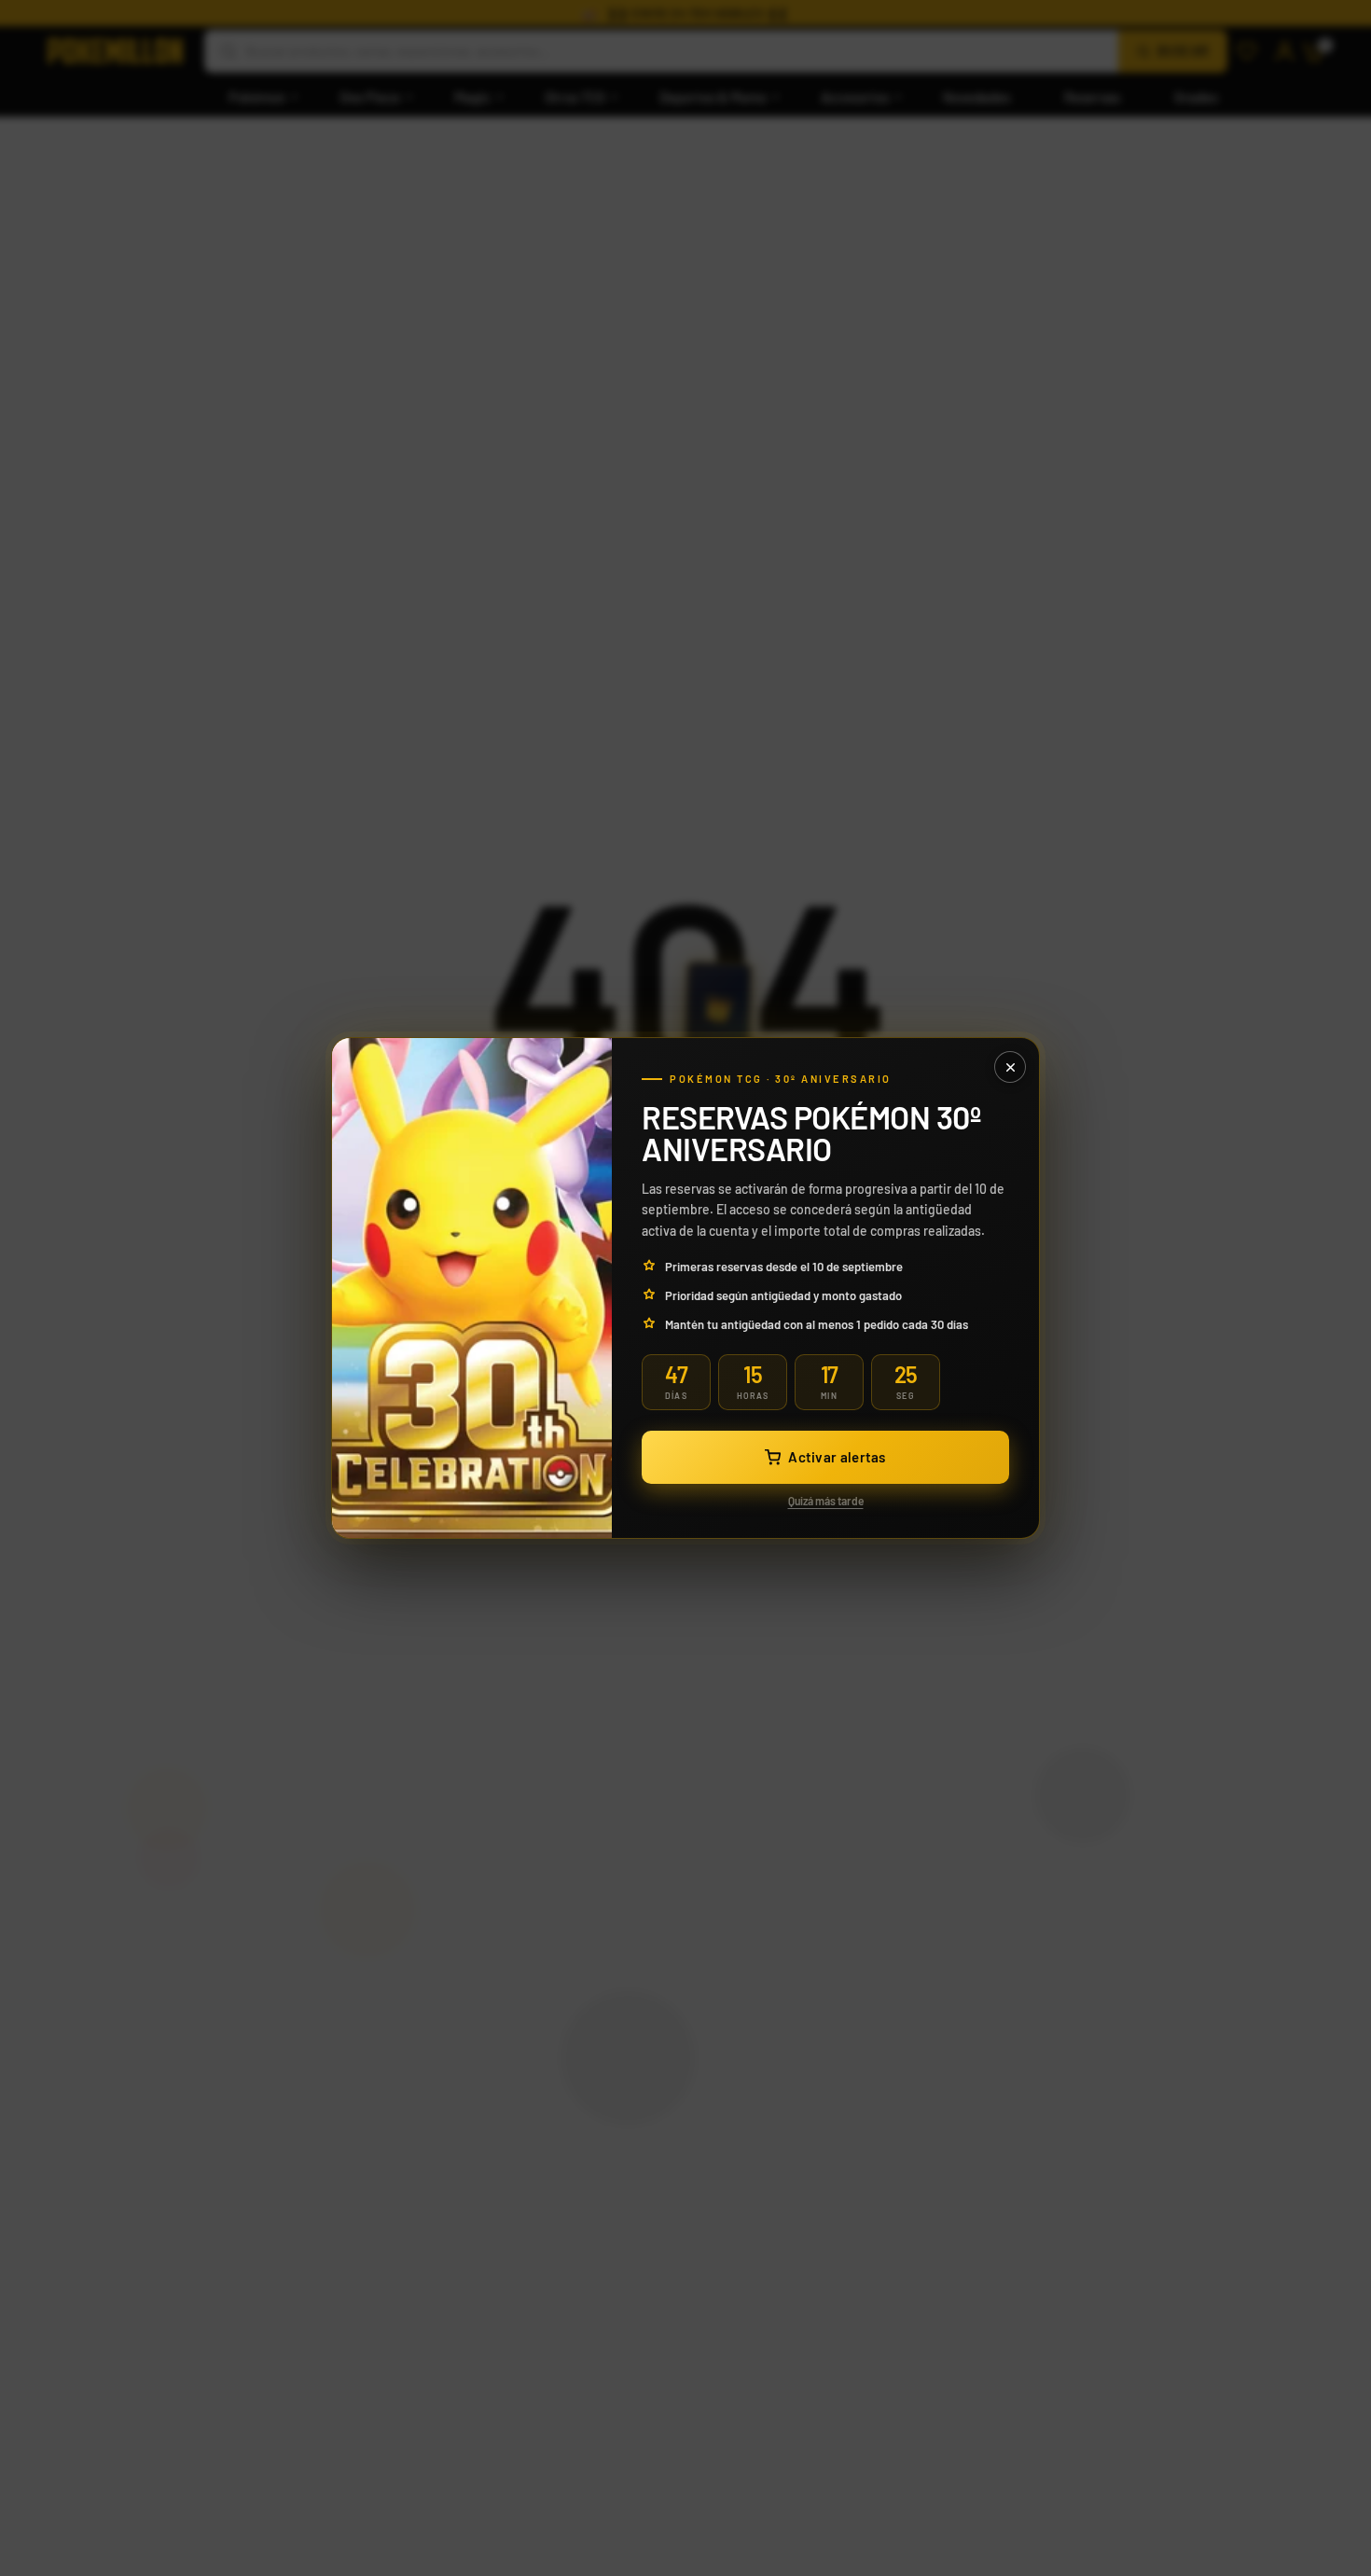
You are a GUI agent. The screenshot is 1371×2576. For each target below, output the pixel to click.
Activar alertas (837, 1457)
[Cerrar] (1010, 1067)
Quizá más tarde (826, 1501)
